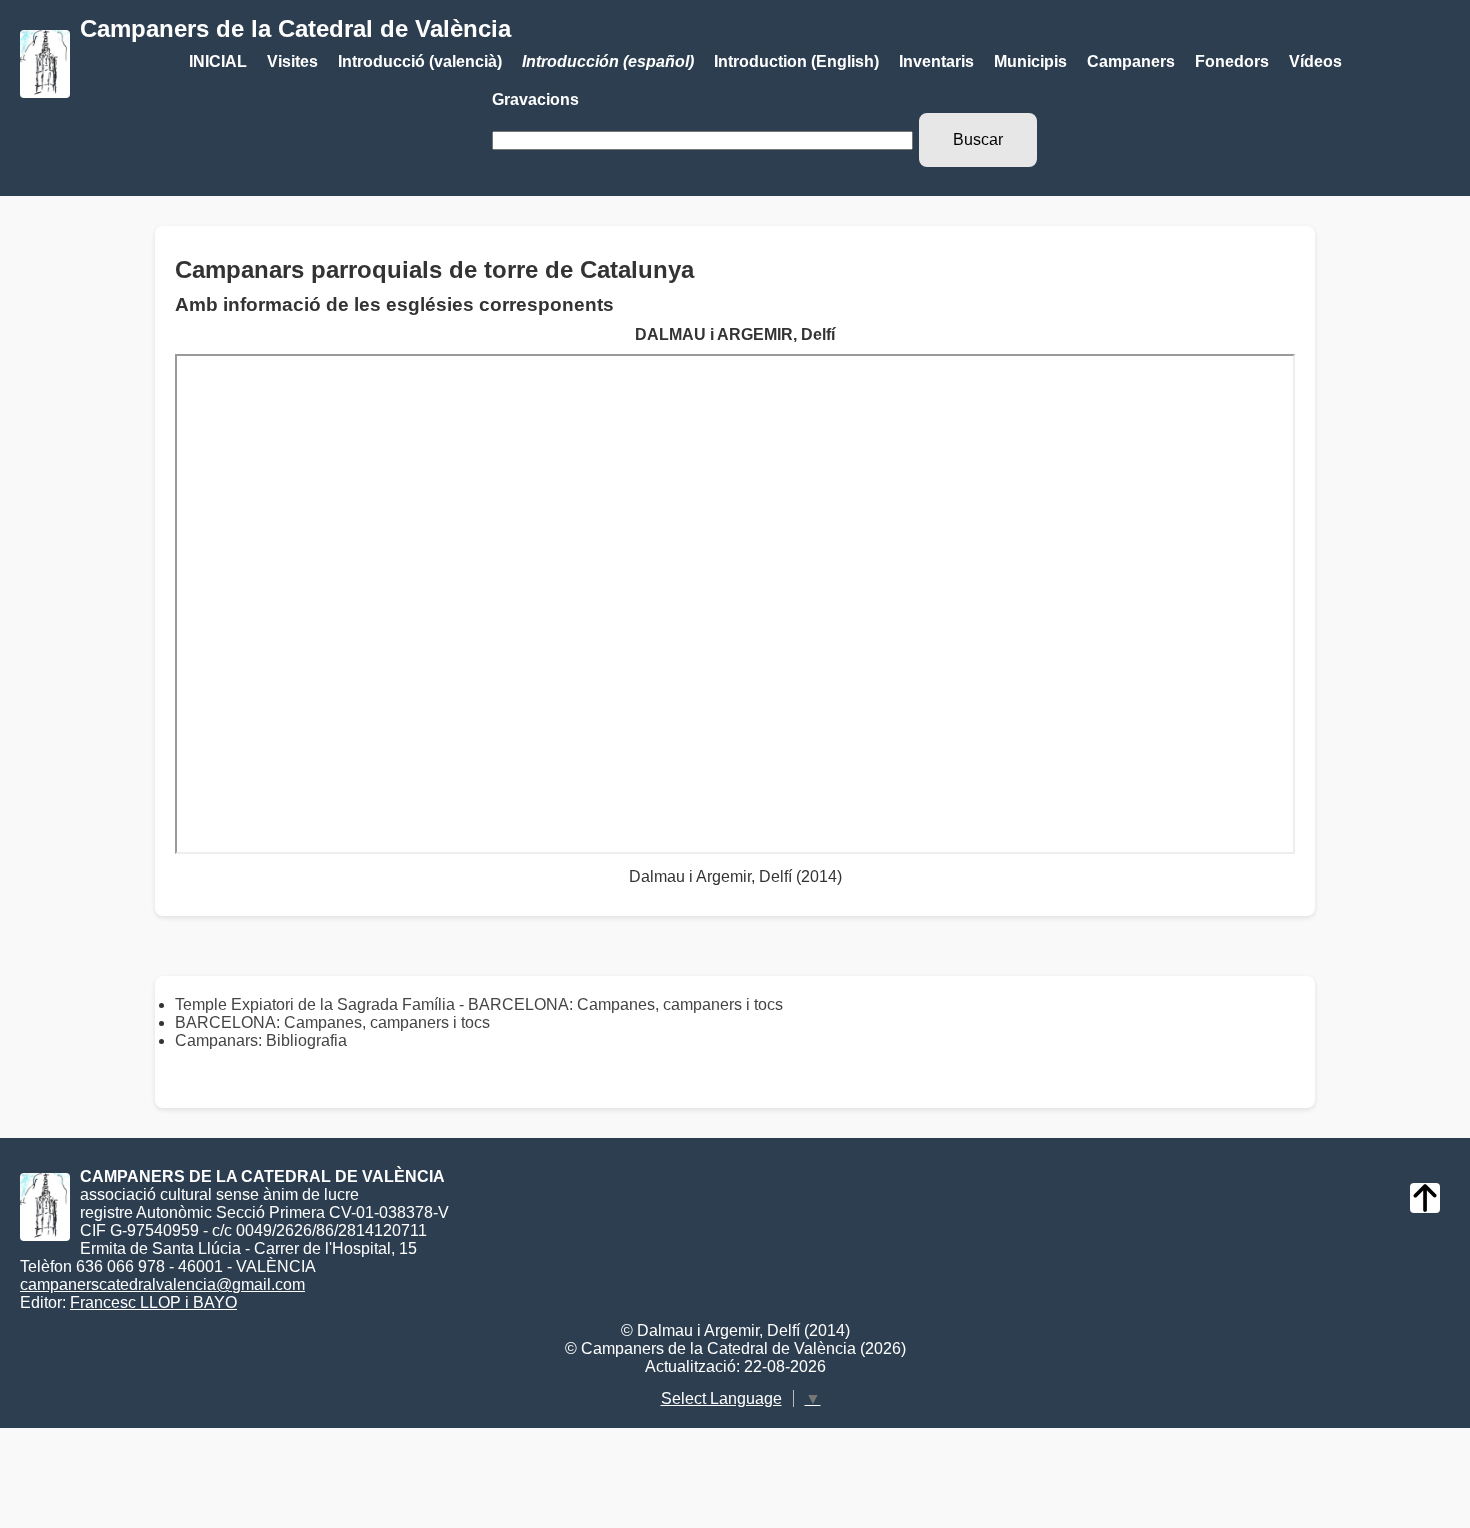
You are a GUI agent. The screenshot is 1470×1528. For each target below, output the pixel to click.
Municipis (1030, 61)
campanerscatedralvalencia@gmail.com (162, 1284)
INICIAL (218, 61)
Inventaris (936, 61)
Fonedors (1232, 61)
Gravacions (535, 99)
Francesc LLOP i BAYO (153, 1302)
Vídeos (1315, 61)
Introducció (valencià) (420, 61)
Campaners (1131, 61)
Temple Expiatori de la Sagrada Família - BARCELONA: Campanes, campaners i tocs (479, 1004)
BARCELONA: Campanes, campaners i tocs (332, 1022)
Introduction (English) (796, 61)
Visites (292, 61)
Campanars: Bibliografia (261, 1040)
